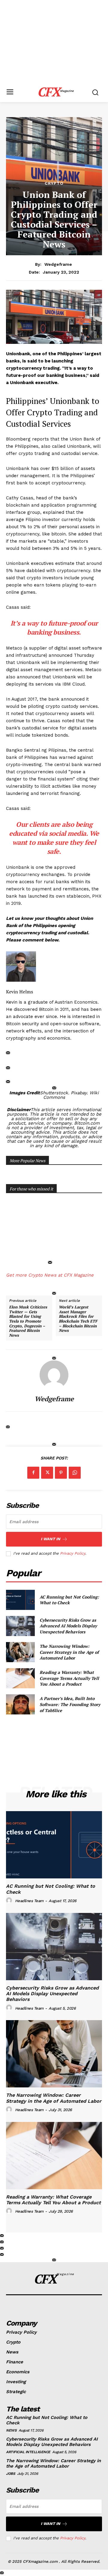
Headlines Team (29, 1901)
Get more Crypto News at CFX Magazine (50, 1275)
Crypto (54, 183)
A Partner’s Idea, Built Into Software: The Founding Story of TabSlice (70, 1704)
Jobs (10, 2474)
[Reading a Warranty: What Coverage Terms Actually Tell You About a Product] (20, 1678)
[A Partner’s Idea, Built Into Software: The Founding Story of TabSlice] (20, 1704)
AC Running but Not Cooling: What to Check (69, 1600)
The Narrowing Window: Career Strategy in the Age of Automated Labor (69, 1652)
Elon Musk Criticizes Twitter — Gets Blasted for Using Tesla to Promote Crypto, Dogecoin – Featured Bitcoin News (28, 1321)
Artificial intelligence (28, 2452)
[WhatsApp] (75, 1473)
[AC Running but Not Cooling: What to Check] (20, 1600)
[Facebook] (33, 1473)
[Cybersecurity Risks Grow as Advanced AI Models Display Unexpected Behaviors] (20, 1626)
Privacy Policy (73, 1553)
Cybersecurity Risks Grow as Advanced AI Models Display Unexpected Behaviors (68, 1626)
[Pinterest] (61, 1473)
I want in (51, 1539)
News (11, 2430)
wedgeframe (58, 264)
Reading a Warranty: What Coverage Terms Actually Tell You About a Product (69, 1678)
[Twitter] (47, 1473)
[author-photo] (10, 1901)
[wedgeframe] (54, 1375)
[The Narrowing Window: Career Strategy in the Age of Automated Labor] (20, 1652)
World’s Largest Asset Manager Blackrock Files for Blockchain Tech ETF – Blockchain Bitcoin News (78, 1319)
